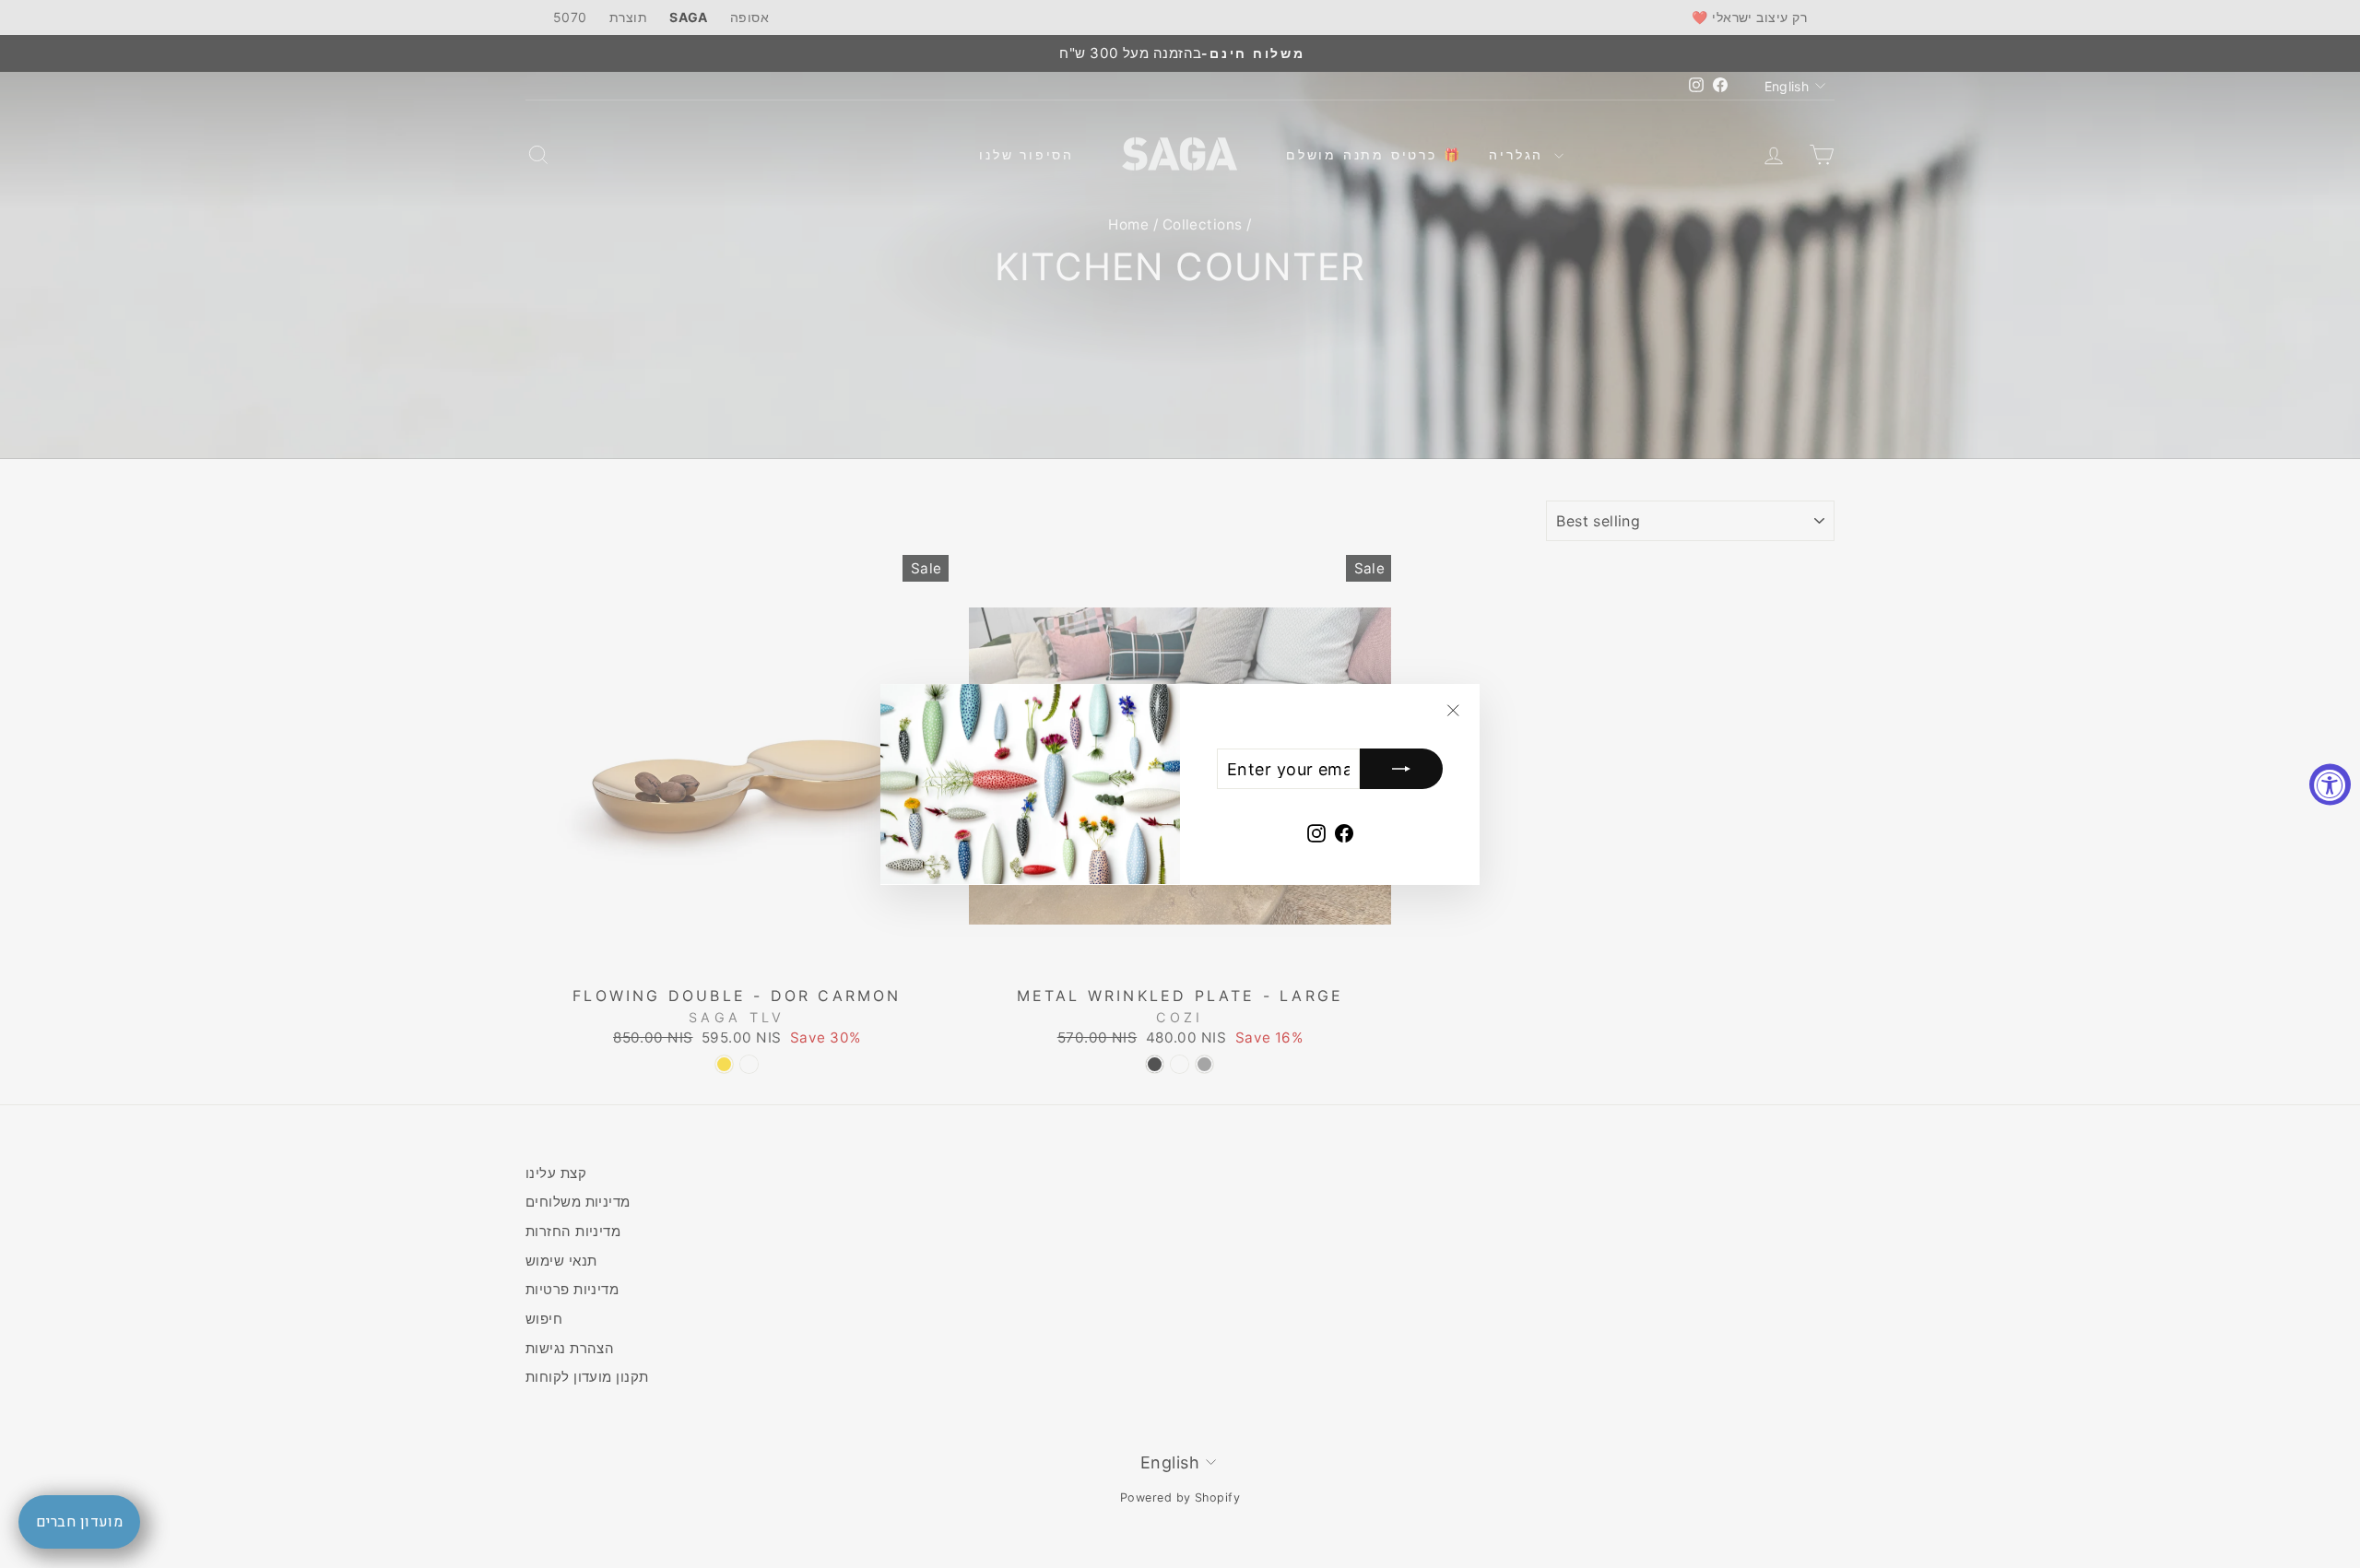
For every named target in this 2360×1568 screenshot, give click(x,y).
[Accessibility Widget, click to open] (2330, 784)
